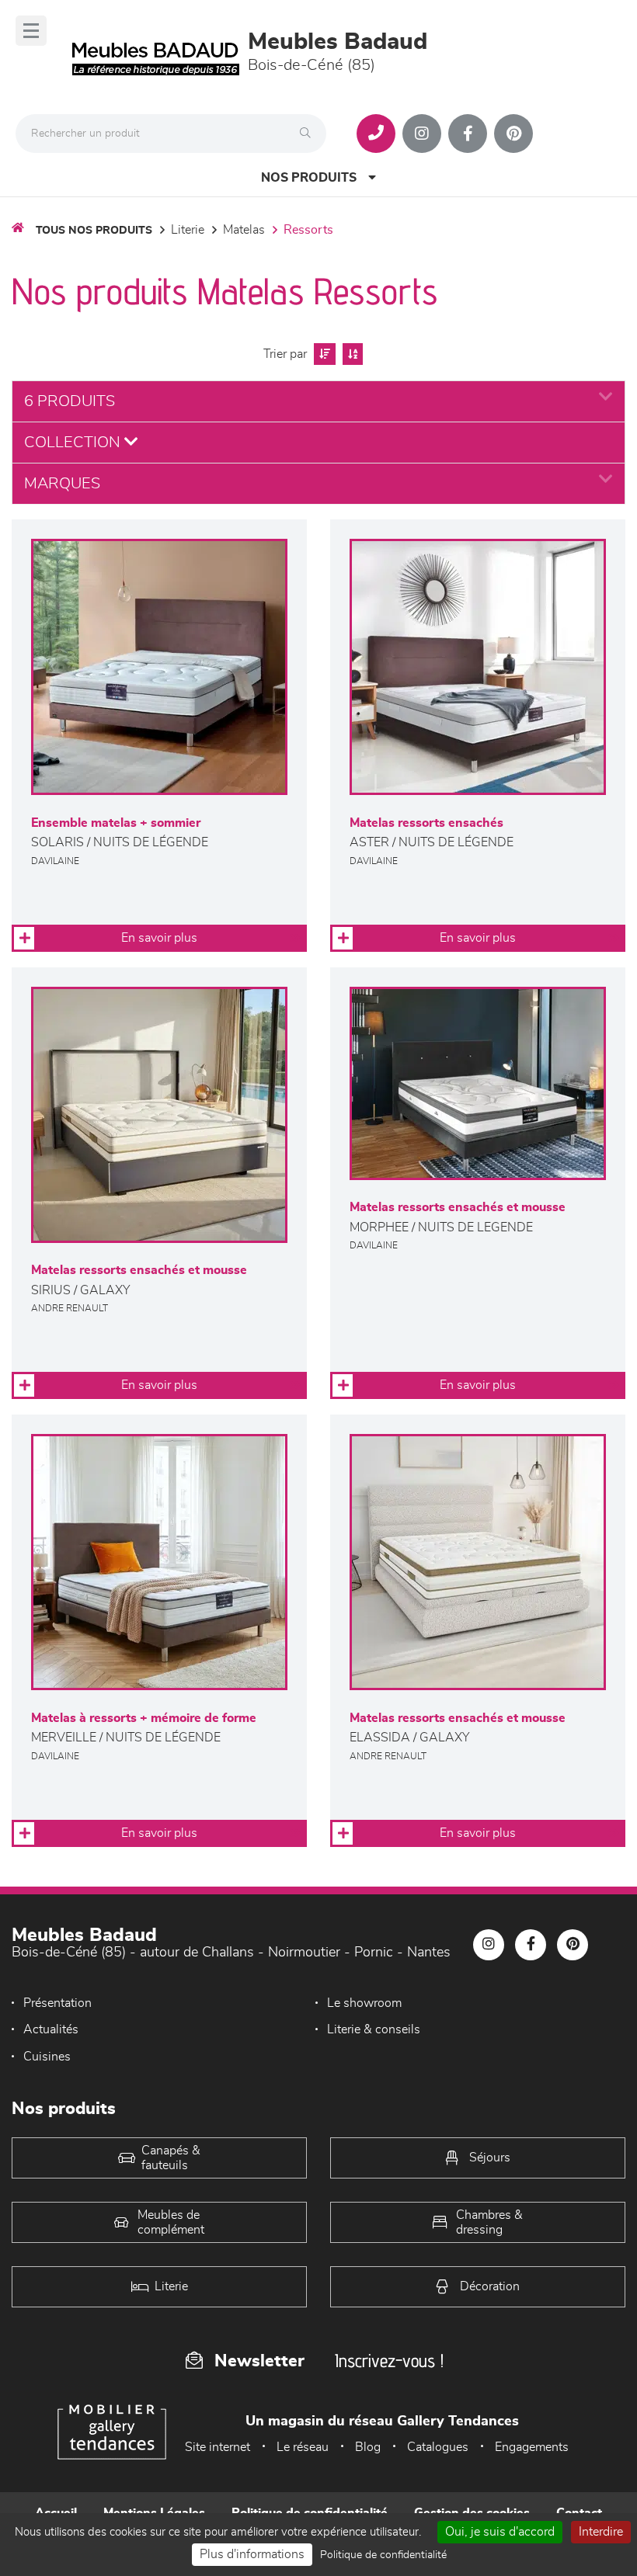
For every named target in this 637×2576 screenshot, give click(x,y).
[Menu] (31, 31)
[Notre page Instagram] (422, 134)
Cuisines (47, 2057)
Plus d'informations (252, 2554)
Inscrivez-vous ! (389, 2361)
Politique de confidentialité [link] (383, 2555)
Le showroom (364, 2003)
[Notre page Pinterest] (513, 134)
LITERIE (188, 230)
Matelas (244, 230)
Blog (368, 2447)
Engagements (532, 2447)
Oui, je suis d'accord (500, 2532)
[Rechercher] (309, 134)
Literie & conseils (374, 2029)
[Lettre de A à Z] (351, 354)
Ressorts (308, 230)
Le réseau (303, 2447)
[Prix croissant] (323, 354)
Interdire (601, 2532)
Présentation (57, 2003)
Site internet (218, 2447)
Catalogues (438, 2447)
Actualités (51, 2029)
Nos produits (309, 178)
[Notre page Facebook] (468, 134)
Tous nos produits (94, 231)
